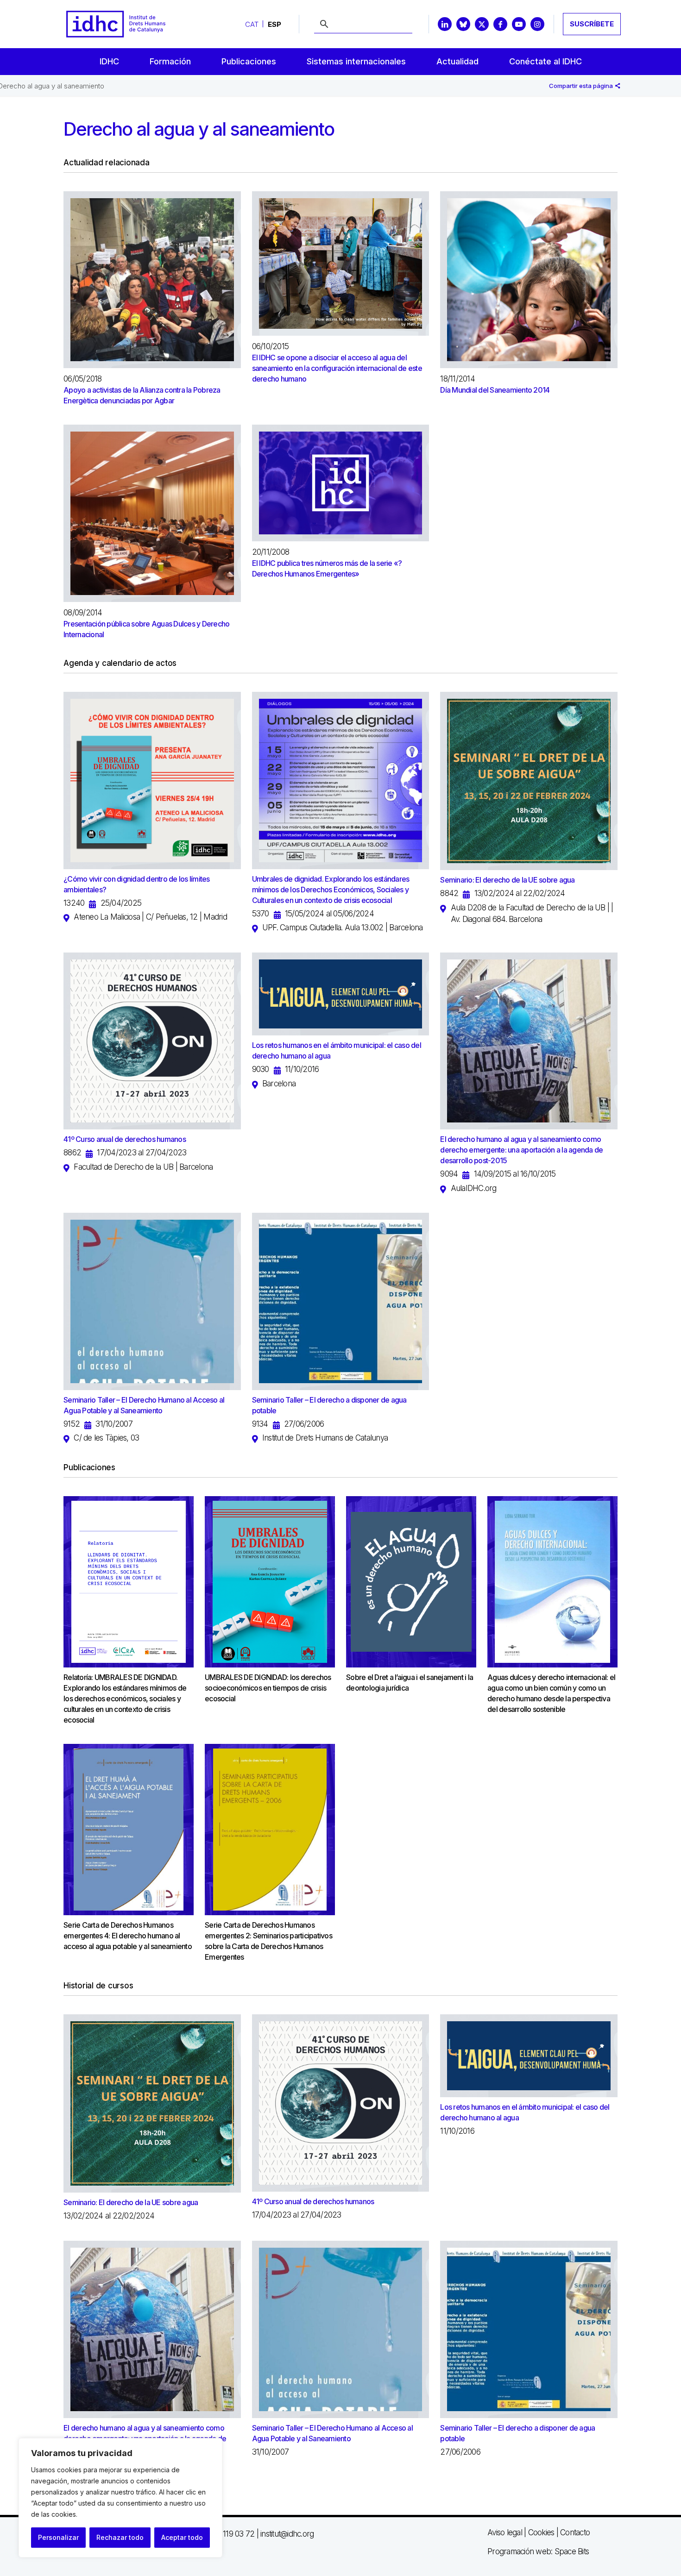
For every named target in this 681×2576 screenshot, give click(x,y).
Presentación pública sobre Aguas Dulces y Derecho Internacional (146, 629)
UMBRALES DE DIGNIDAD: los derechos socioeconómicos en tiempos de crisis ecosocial (268, 1688)
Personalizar (58, 2537)
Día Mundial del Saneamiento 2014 (495, 390)
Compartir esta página (582, 86)
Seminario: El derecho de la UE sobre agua (507, 880)
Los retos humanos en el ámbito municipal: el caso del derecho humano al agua (337, 1050)
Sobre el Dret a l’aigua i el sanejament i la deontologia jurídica (410, 1683)
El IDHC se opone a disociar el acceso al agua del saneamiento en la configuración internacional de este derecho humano (337, 368)
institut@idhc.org (287, 2534)
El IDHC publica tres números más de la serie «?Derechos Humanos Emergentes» (327, 568)
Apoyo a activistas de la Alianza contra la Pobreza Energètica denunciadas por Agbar (142, 395)
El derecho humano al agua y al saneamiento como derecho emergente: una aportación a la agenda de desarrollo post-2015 (521, 1150)
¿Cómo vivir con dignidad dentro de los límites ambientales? (137, 884)
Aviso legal (505, 2532)
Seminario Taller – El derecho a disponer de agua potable (329, 1405)
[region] (120, 2498)
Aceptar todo (182, 2537)
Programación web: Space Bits (538, 2551)
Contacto (575, 2532)
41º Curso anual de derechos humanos (125, 1139)
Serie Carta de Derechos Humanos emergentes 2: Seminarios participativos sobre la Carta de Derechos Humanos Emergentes (268, 1941)
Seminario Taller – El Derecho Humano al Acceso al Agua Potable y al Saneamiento (144, 1405)
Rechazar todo (120, 2537)
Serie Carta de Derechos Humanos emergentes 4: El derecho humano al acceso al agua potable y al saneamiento (128, 1936)
